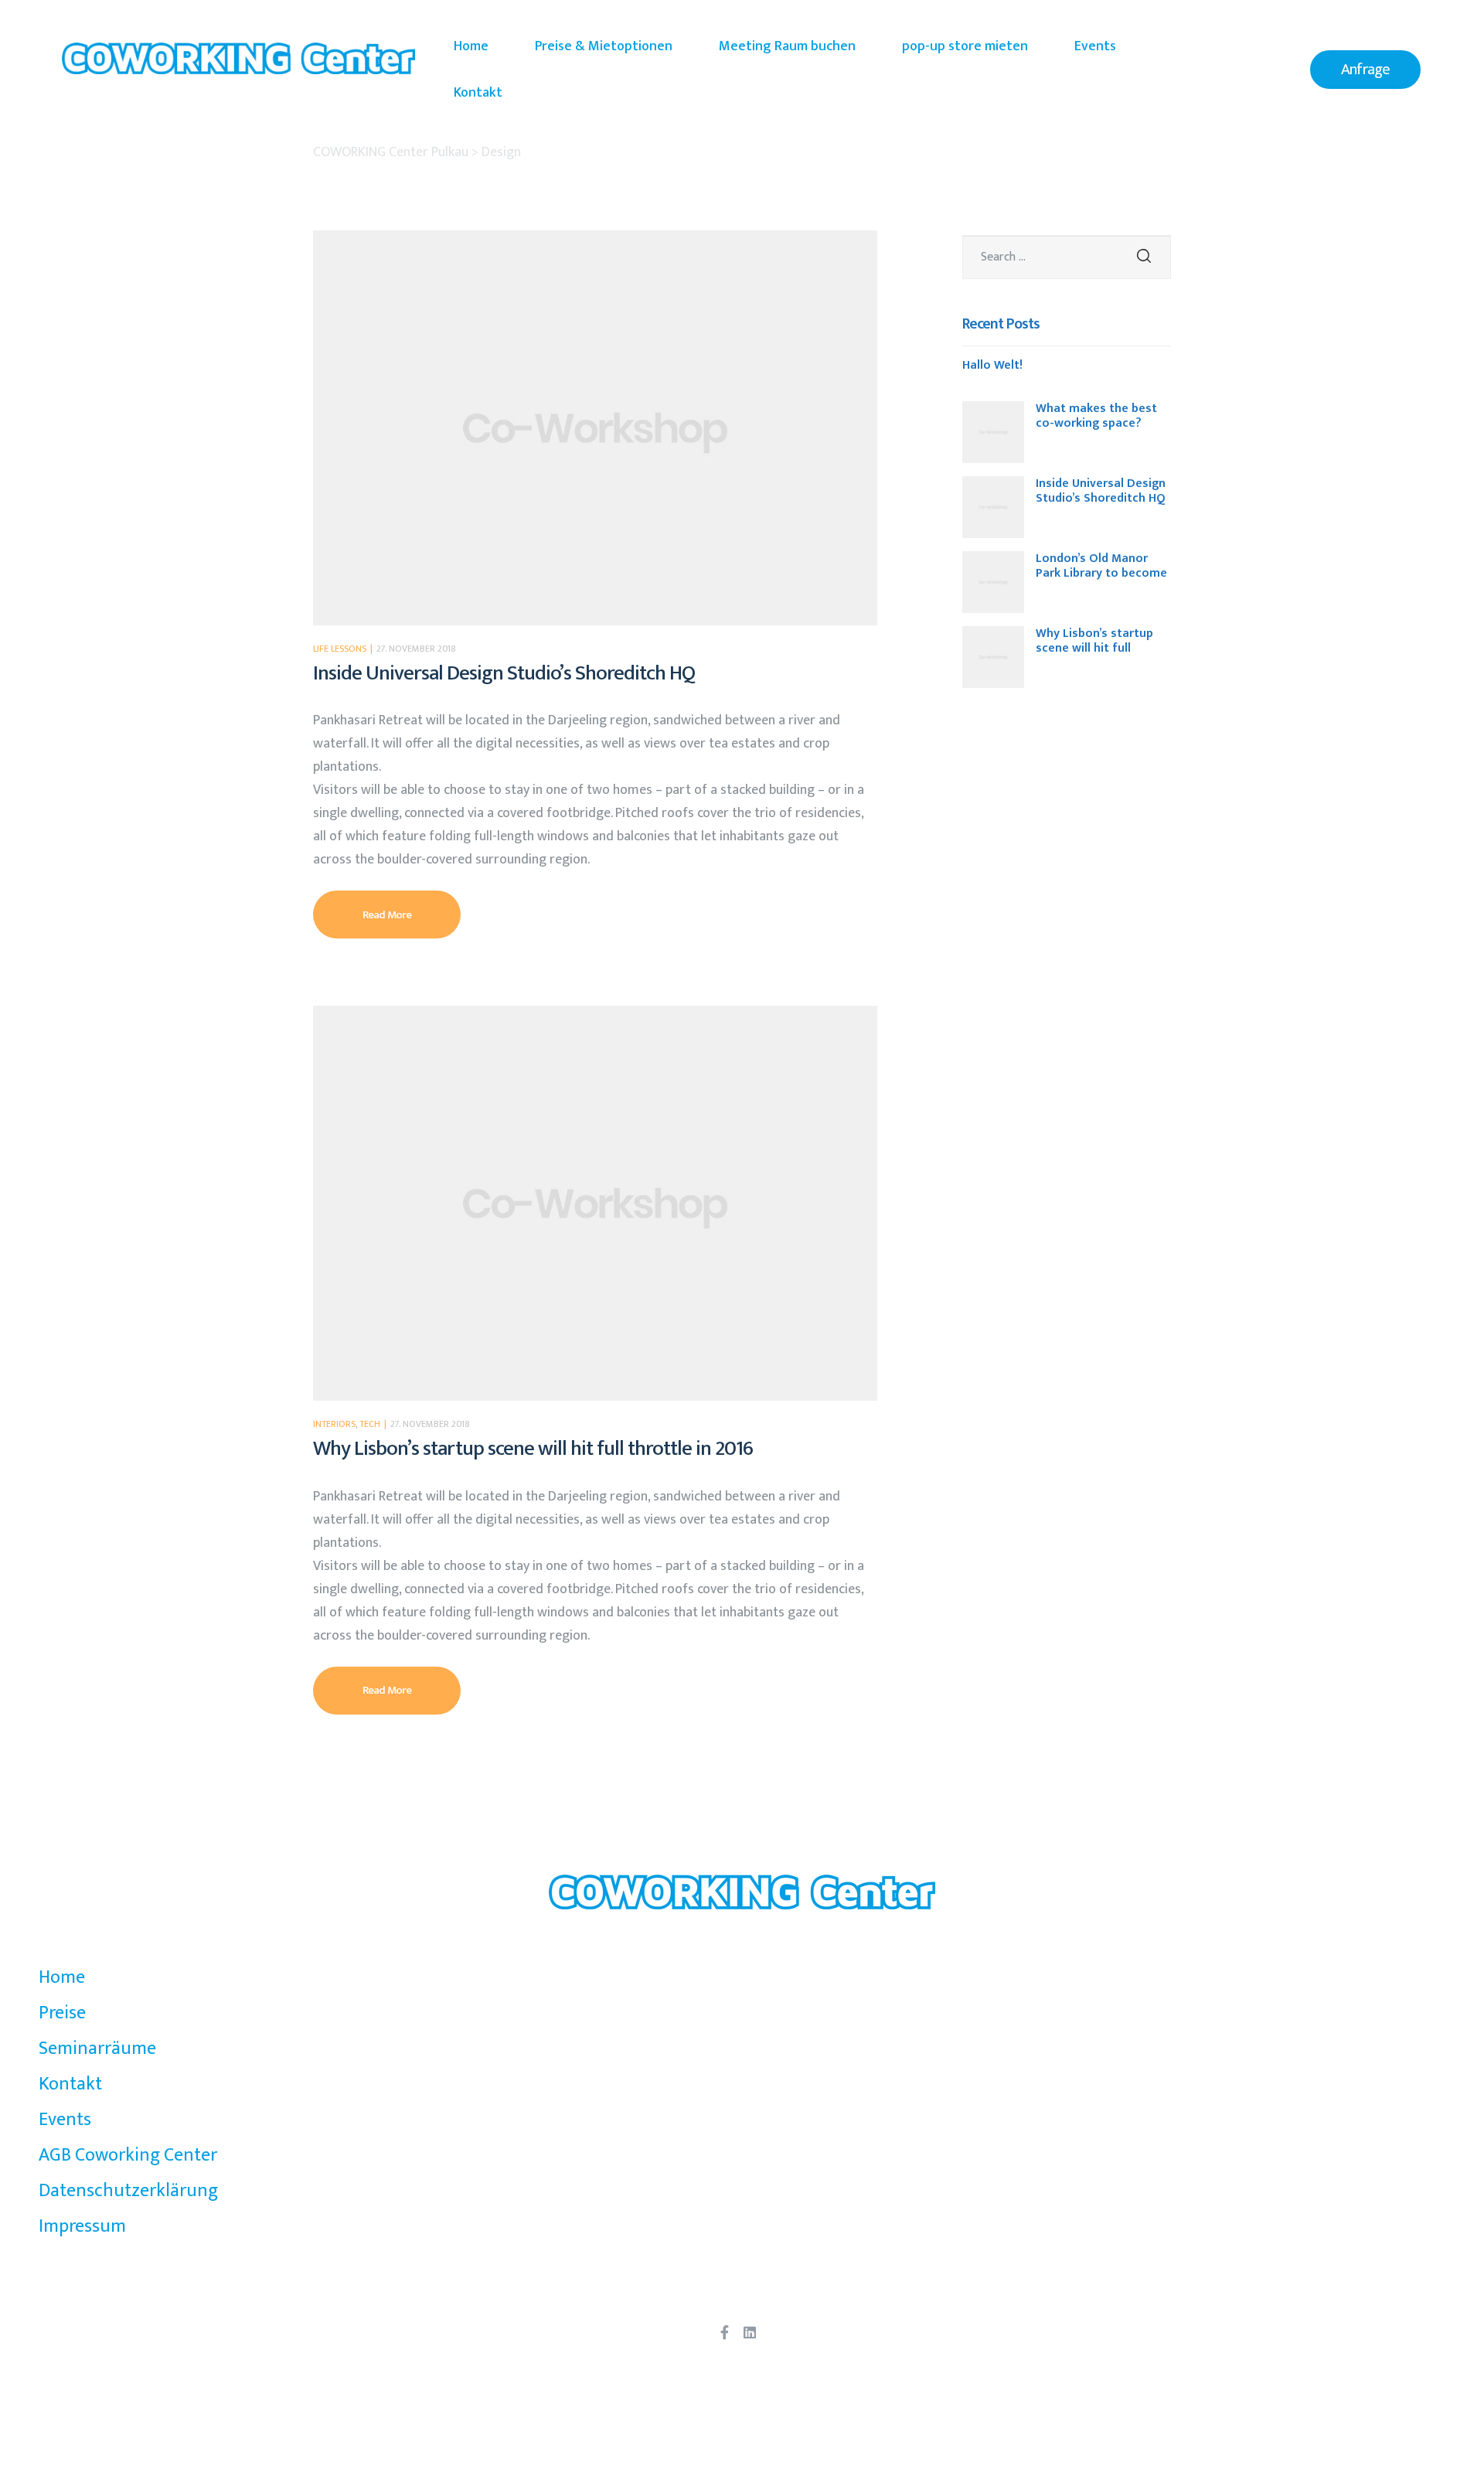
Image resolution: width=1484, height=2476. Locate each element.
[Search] (1144, 257)
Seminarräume (97, 2049)
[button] (1365, 70)
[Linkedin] (750, 2332)
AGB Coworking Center (128, 2155)
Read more (412, 908)
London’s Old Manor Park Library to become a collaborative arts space (1101, 566)
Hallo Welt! (992, 367)
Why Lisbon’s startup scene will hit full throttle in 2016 (533, 1448)
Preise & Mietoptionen (604, 46)
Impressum (82, 2226)
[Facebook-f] (724, 2332)
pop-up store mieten (965, 46)
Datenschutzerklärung (128, 2191)
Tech (370, 1424)
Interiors (334, 1424)
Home (471, 46)
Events (1095, 46)
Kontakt (478, 93)
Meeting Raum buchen (787, 46)
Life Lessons (340, 649)
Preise (62, 2013)
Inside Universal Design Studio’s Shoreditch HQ (504, 673)
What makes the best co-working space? (1096, 416)
